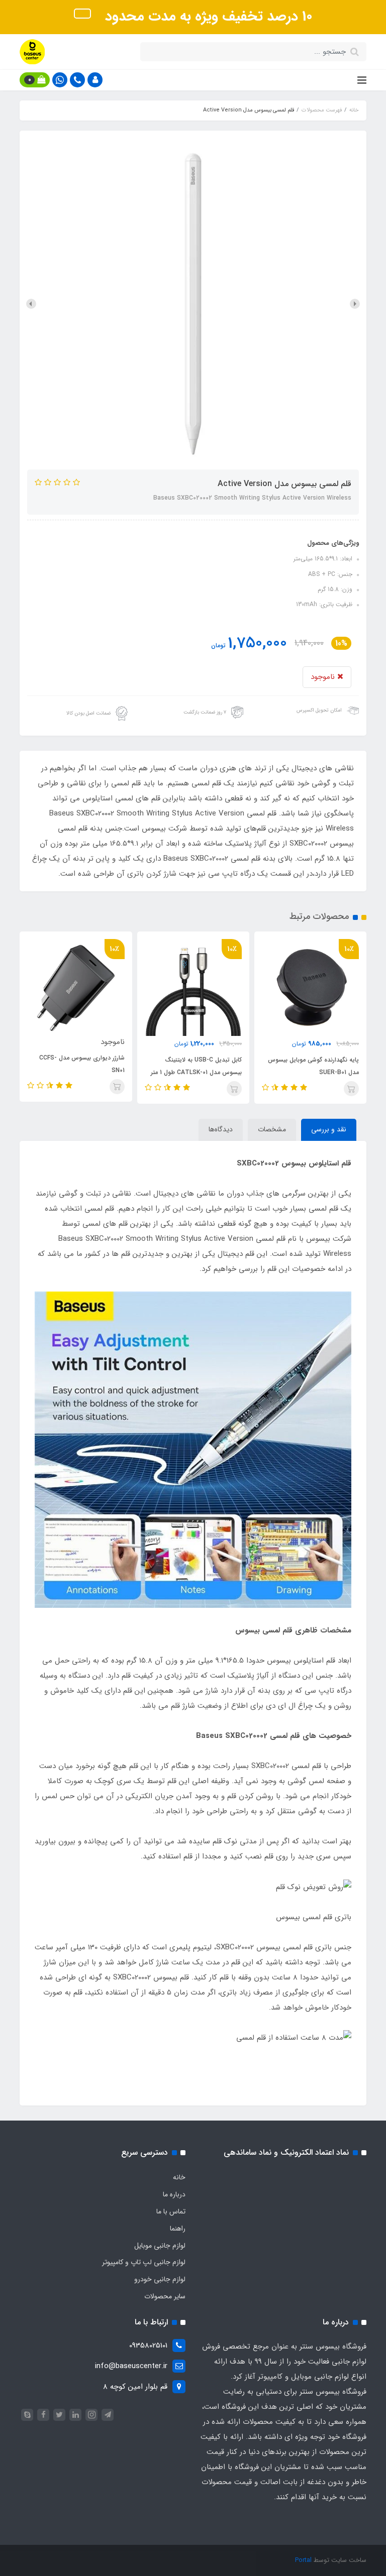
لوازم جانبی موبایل (160, 2246)
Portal (303, 2560)
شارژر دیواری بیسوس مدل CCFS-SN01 (199, 1064)
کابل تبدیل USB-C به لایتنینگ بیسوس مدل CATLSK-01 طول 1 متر (313, 1066)
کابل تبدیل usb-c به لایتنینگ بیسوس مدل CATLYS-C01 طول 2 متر (76, 1064)
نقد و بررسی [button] (329, 1129)
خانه (179, 2177)
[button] (95, 80)
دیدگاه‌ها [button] (221, 1129)
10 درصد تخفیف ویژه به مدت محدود (207, 17)
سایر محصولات (165, 2296)
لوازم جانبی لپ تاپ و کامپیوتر (144, 2262)
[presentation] (355, 304)
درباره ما (174, 2194)
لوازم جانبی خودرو (160, 2279)
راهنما (178, 2229)
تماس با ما (171, 2211)
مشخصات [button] (272, 1129)
